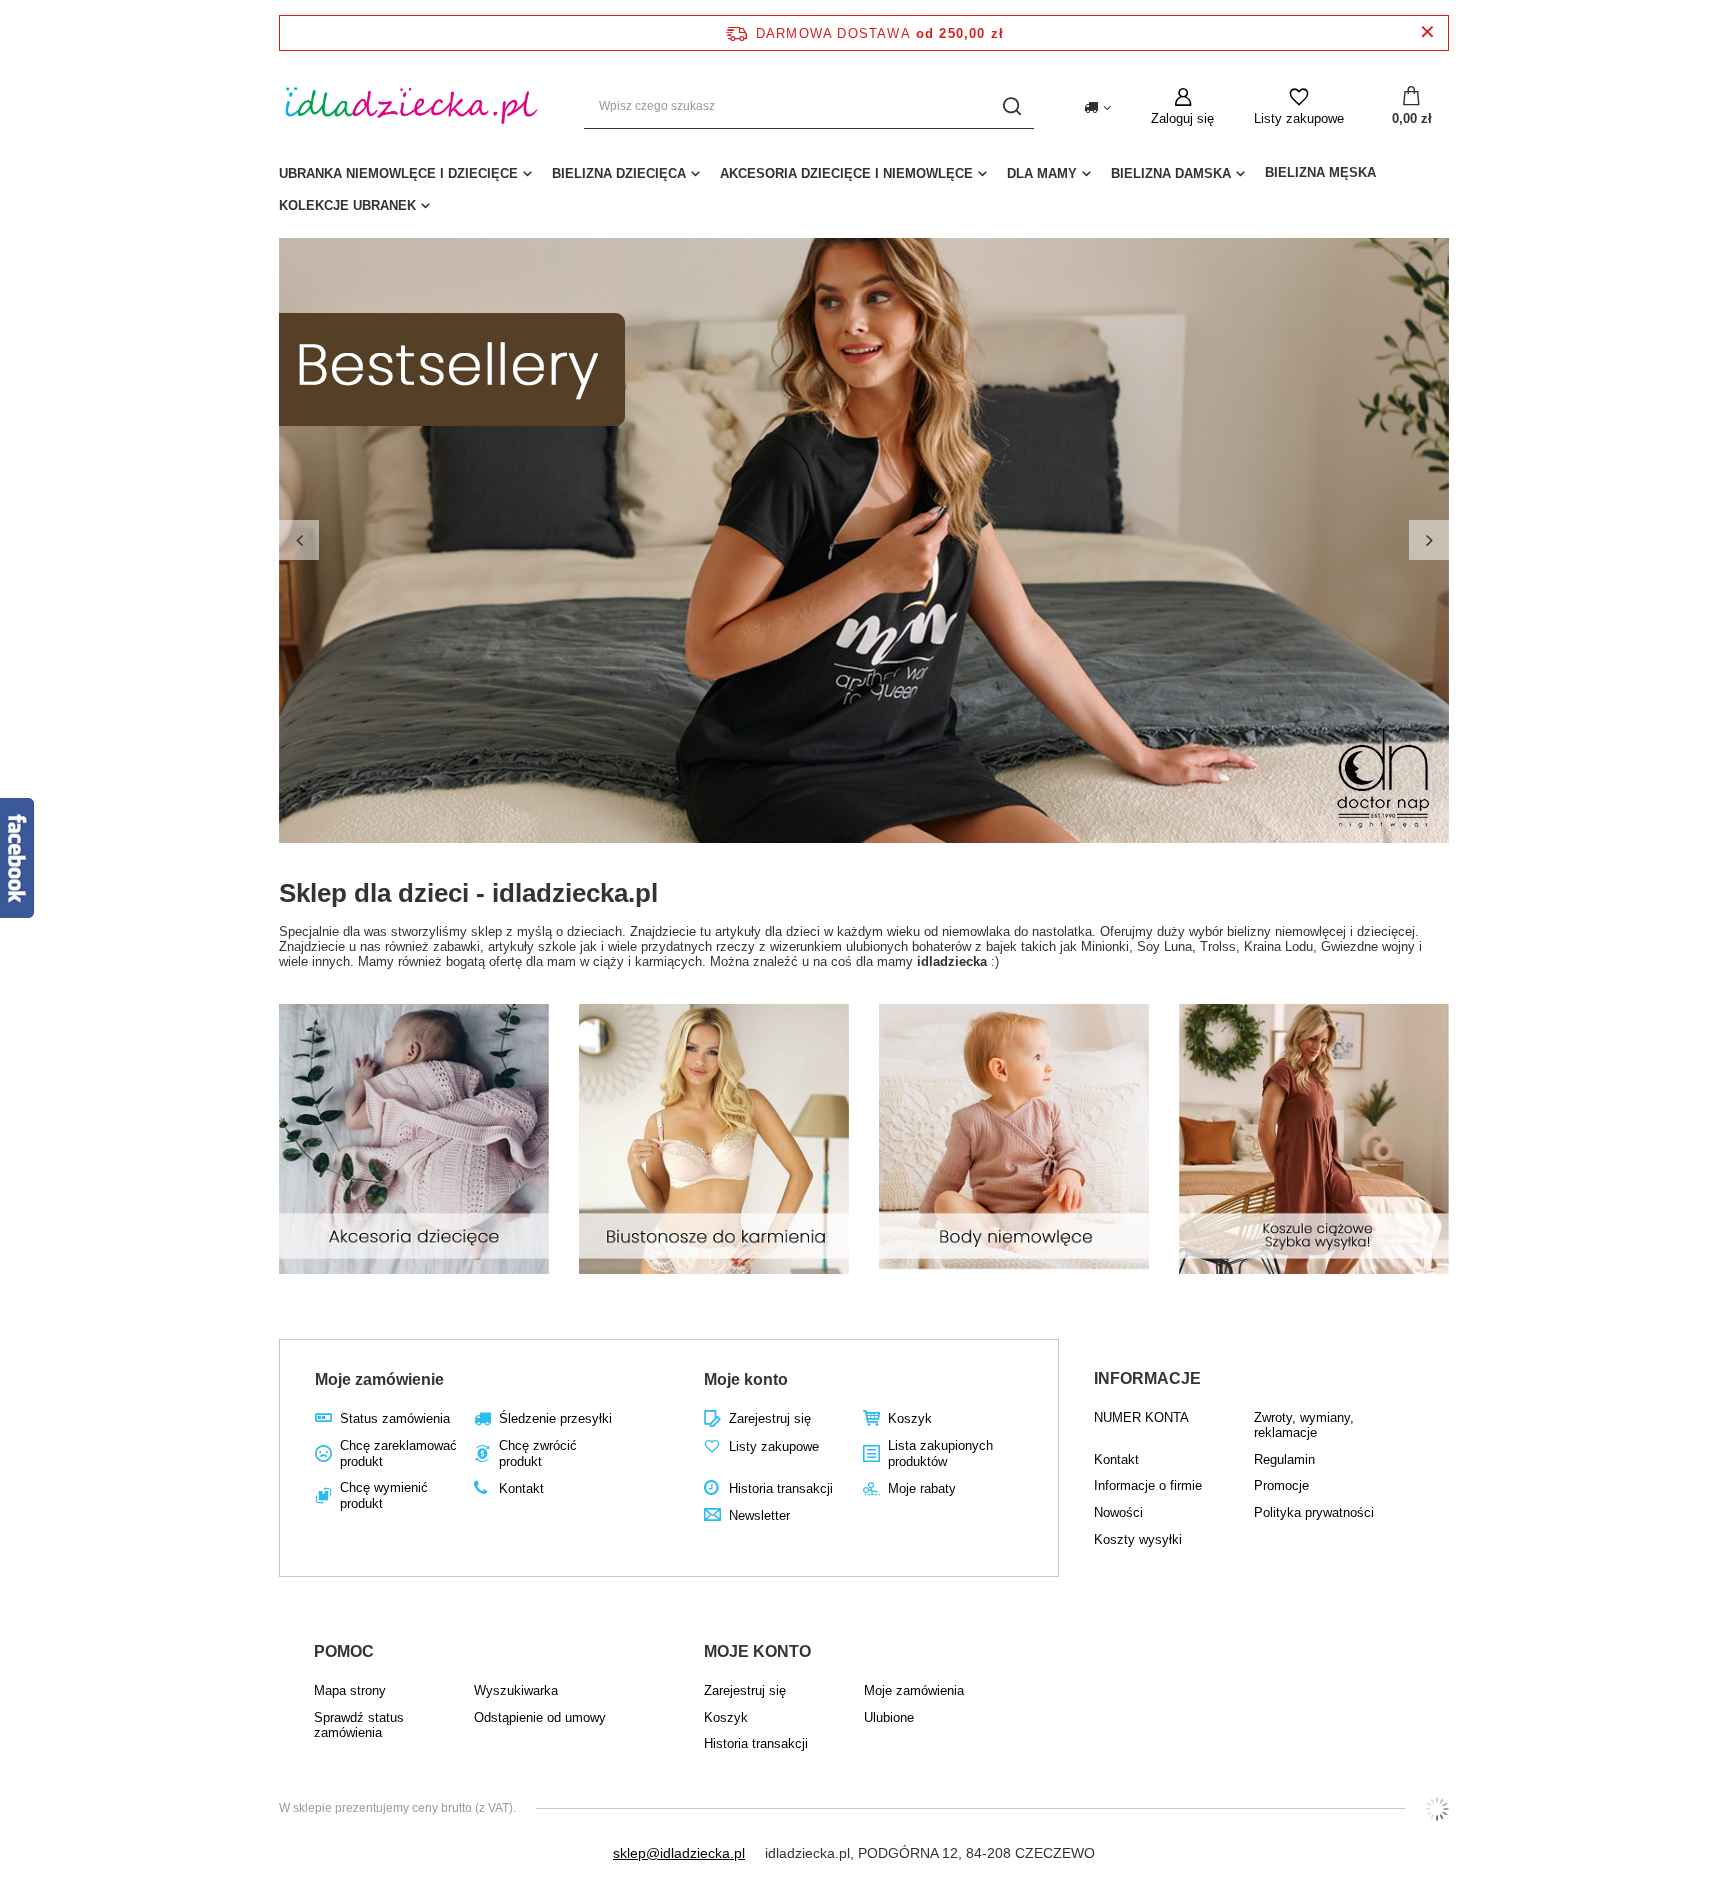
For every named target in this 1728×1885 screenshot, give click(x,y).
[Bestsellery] (864, 540)
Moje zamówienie (379, 1379)
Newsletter (759, 1515)
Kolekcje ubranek (347, 205)
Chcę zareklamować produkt (398, 1453)
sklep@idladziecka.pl (679, 1853)
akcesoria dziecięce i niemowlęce (846, 173)
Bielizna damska (1171, 173)
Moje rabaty (922, 1488)
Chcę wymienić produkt (384, 1495)
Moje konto (746, 1379)
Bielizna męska (1320, 172)
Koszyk (910, 1418)
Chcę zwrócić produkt (538, 1453)
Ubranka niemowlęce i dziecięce (398, 173)
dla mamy (1042, 173)
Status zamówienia (395, 1418)
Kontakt (521, 1488)
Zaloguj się (1182, 118)
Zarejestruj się (770, 1418)
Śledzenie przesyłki (555, 1418)
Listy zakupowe (1299, 118)
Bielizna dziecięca (619, 173)
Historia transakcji (781, 1488)
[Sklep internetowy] (1437, 1809)
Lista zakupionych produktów (940, 1453)
